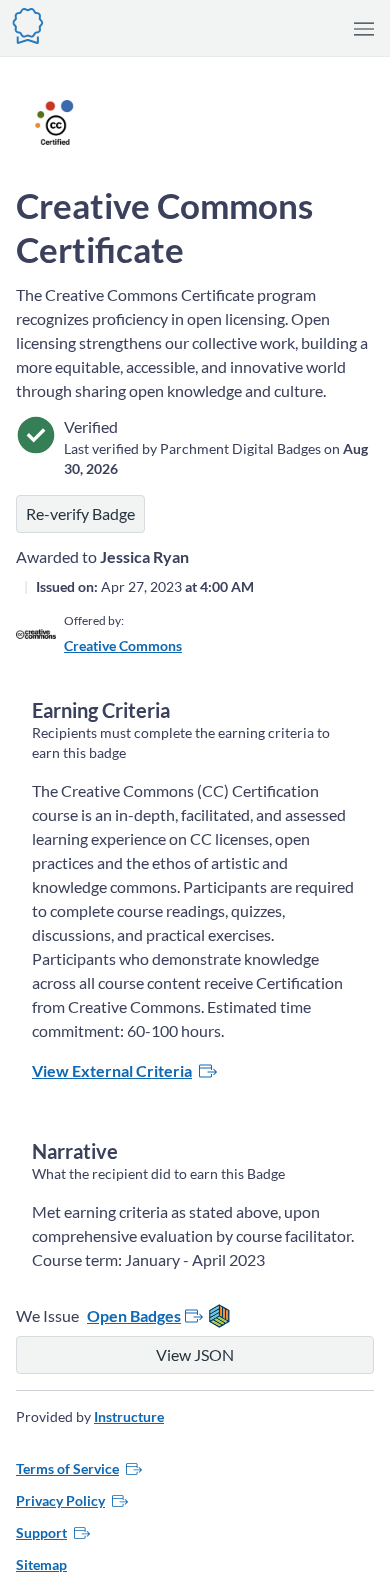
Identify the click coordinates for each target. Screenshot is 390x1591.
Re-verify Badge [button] (80, 513)
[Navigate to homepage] (28, 23)
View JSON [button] (195, 1354)
